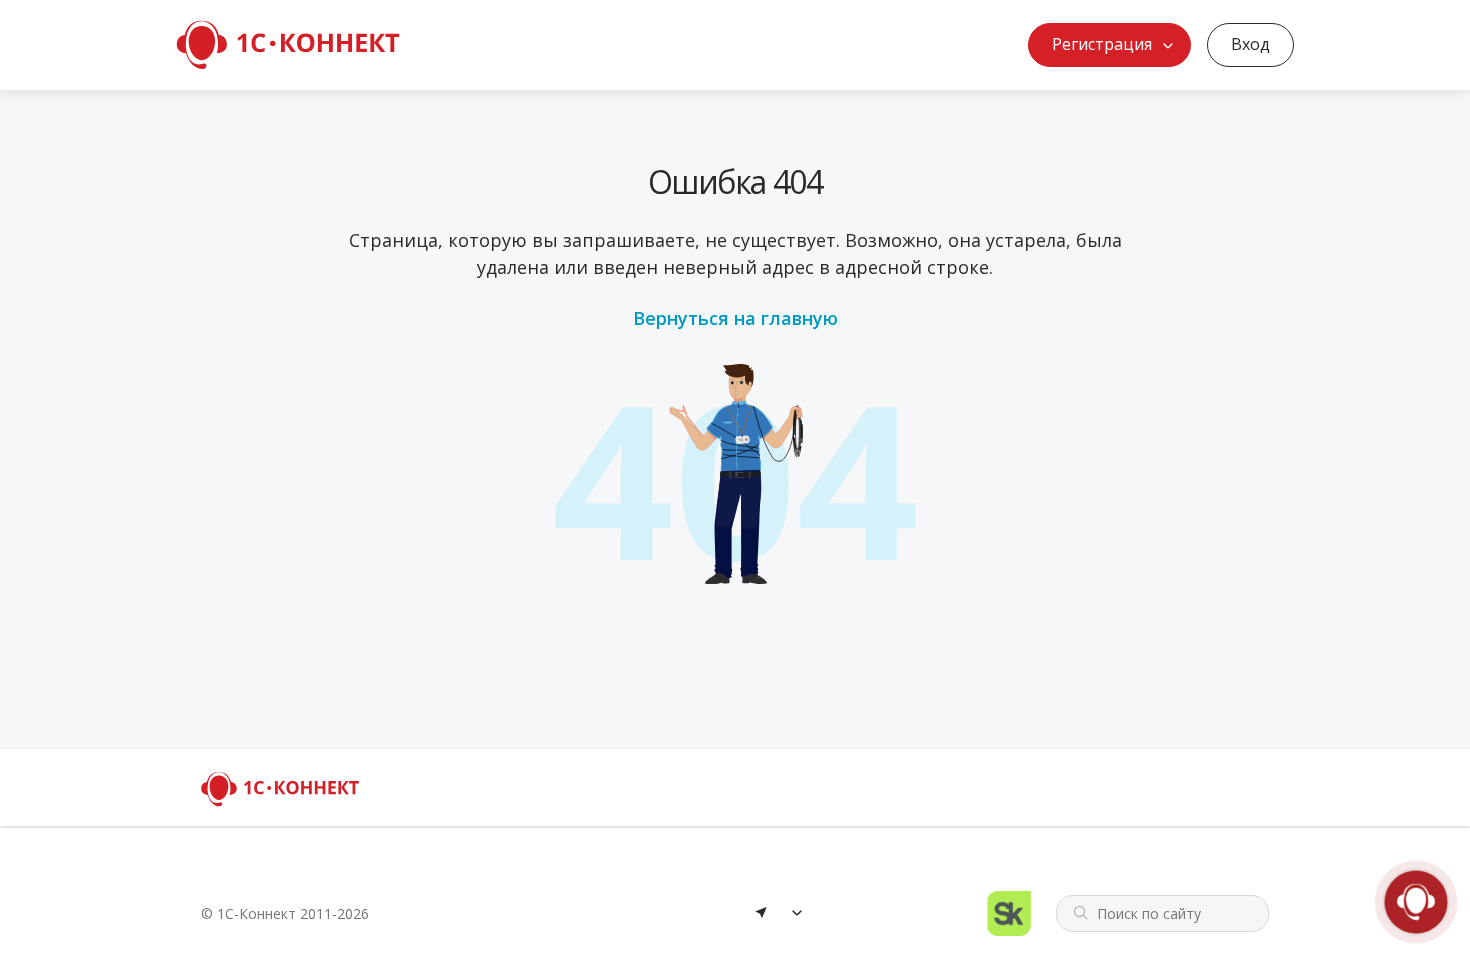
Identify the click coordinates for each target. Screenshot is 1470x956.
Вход (1250, 44)
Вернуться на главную (735, 318)
